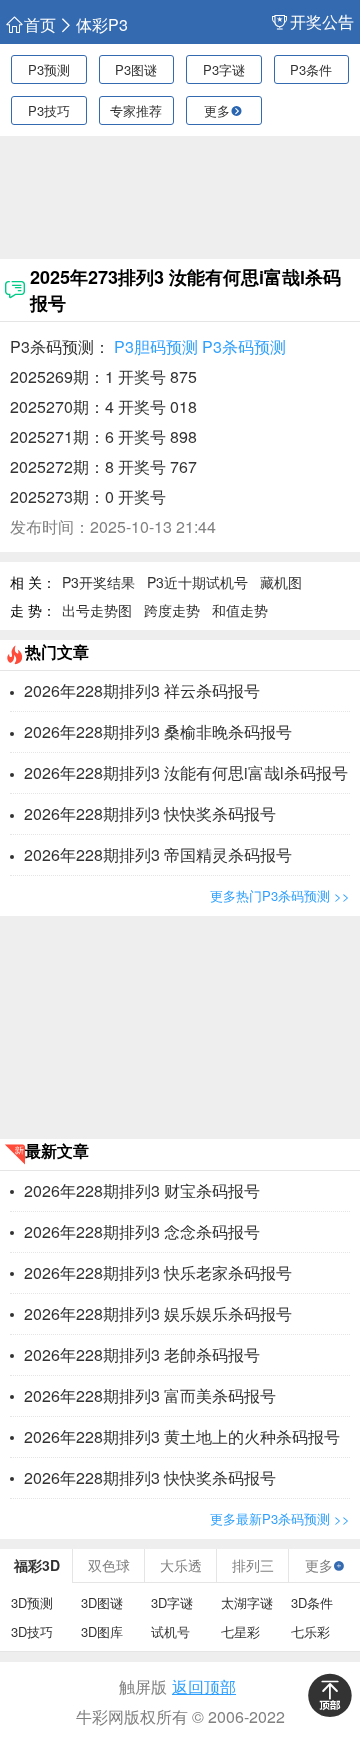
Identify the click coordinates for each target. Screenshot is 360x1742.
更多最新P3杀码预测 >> (280, 1518)
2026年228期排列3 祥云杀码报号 (142, 690)
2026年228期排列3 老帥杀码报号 (142, 1354)
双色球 (109, 1565)
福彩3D (37, 1565)
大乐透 (181, 1565)
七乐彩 (310, 1631)
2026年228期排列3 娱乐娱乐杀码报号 (158, 1313)
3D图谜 (102, 1602)
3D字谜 (172, 1602)
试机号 (170, 1631)
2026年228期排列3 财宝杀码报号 (142, 1190)
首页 (40, 25)
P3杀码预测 (244, 346)
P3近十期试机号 (197, 582)
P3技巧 (49, 110)
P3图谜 (136, 69)
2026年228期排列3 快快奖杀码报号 (150, 813)
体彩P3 (102, 25)
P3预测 (49, 69)
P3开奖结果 (98, 582)
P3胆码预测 (156, 346)
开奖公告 (322, 22)
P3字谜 (224, 69)
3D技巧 (32, 1631)
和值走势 (240, 610)
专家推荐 (136, 110)
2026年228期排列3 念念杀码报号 (142, 1231)
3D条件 (312, 1602)
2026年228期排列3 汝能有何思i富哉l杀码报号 (186, 772)
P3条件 (311, 69)
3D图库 (102, 1631)
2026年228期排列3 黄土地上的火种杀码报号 (182, 1436)
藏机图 (281, 582)
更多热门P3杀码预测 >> (280, 895)
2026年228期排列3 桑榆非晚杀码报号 (158, 731)
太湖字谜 (247, 1602)
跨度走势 (172, 610)
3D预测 (32, 1602)
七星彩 (240, 1631)
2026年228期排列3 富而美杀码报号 (150, 1395)
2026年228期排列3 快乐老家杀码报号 (158, 1272)
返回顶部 (204, 1686)
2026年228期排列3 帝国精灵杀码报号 (158, 854)
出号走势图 (97, 610)
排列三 (253, 1565)
